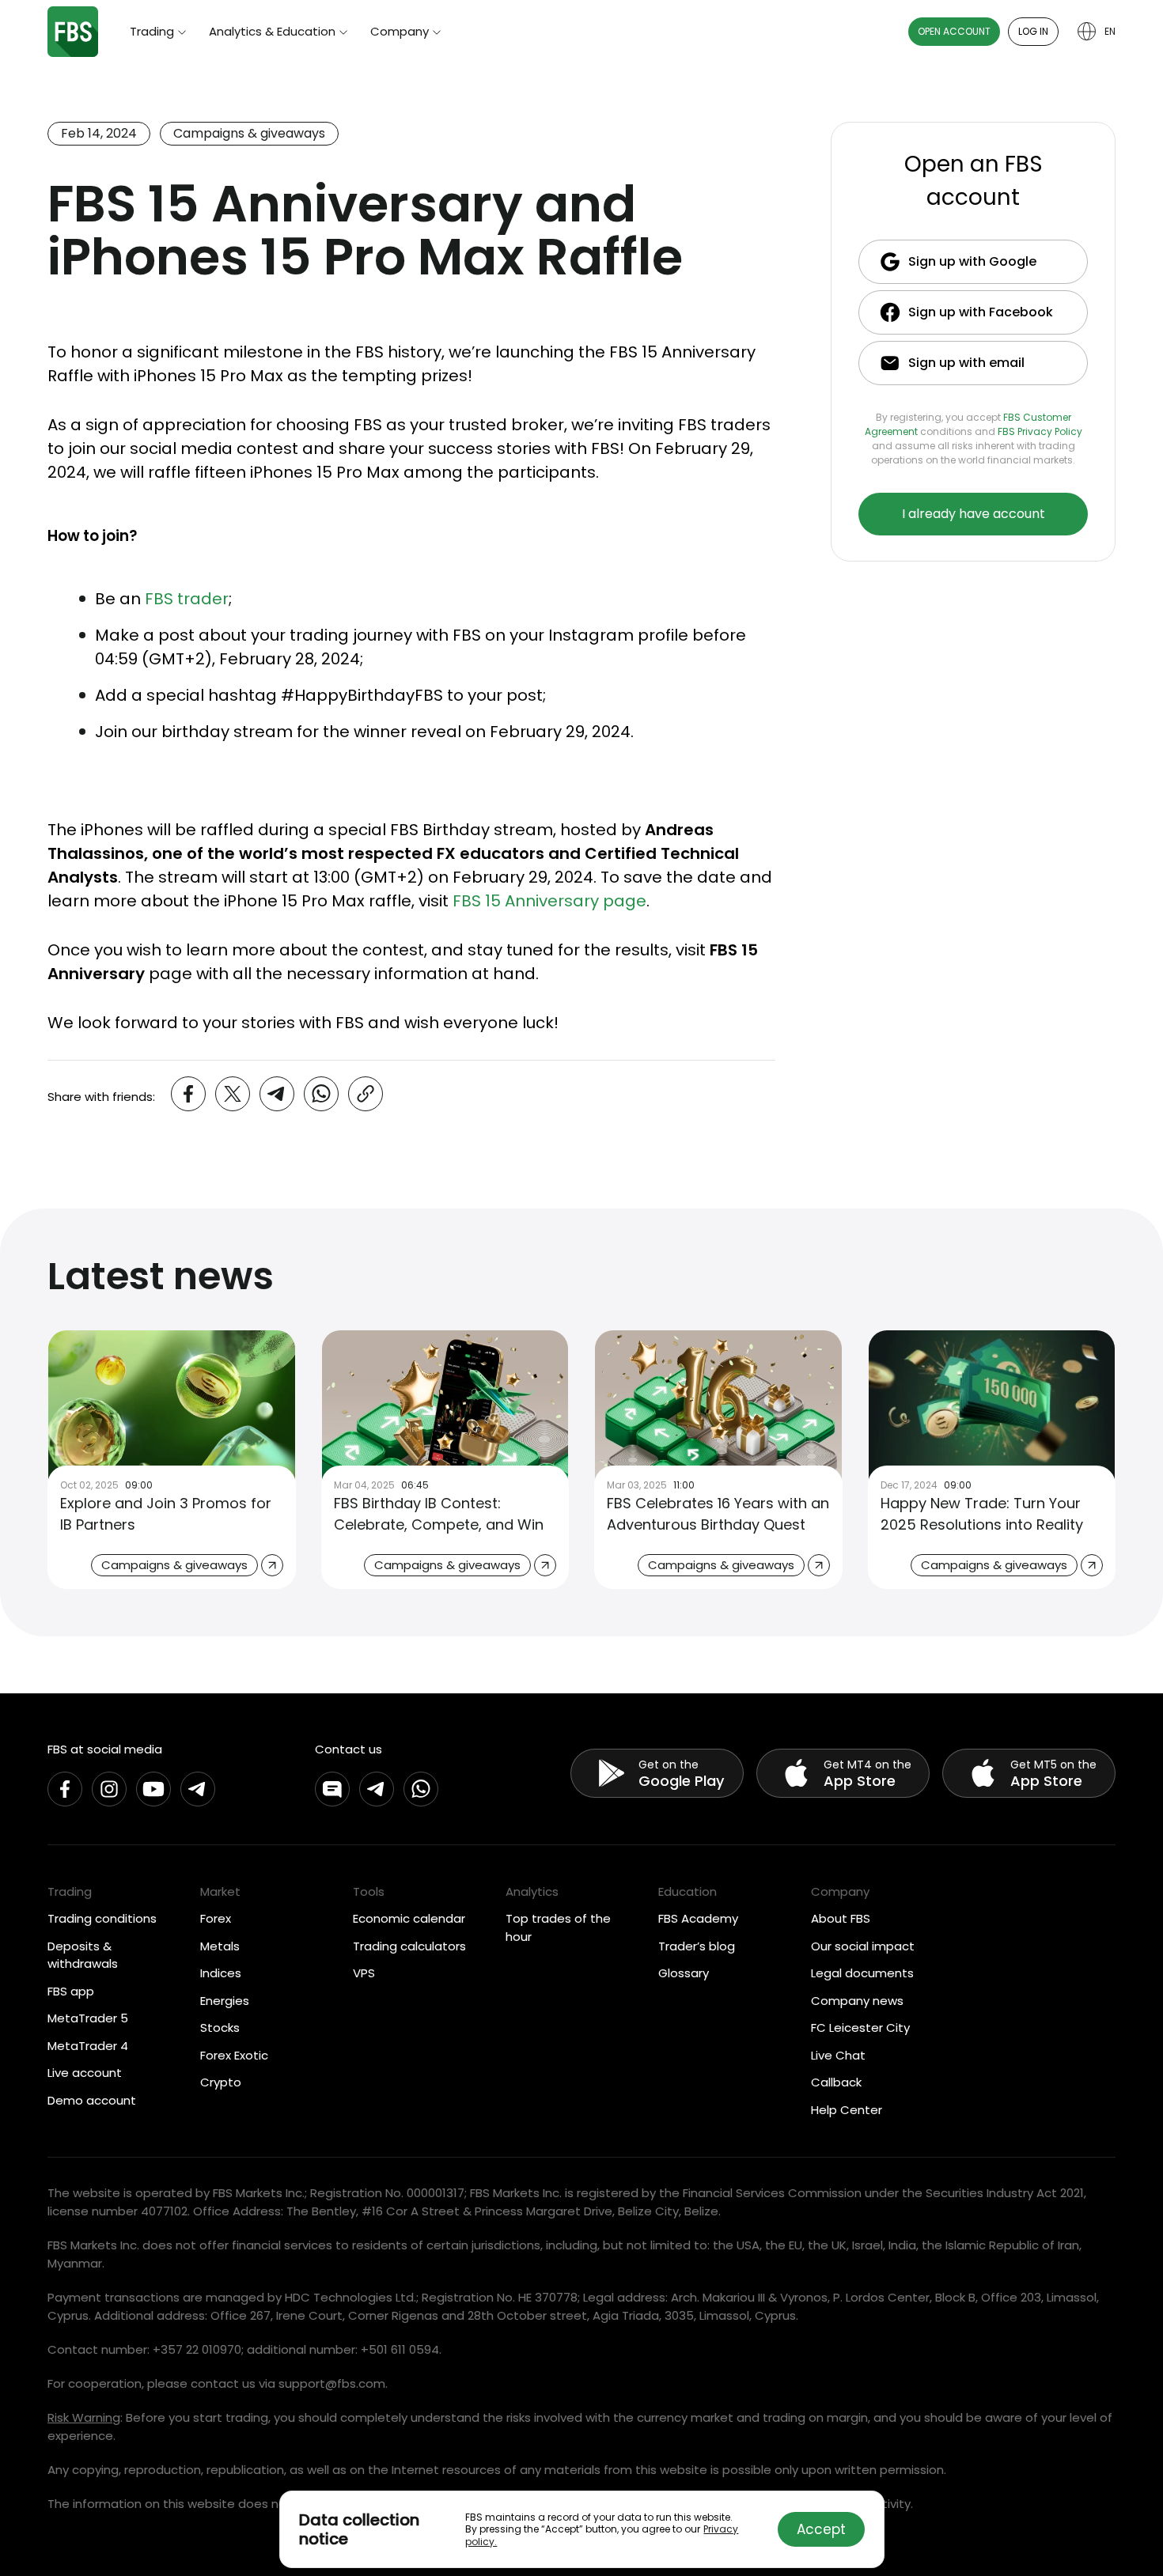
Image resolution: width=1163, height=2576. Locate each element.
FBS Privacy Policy (1040, 431)
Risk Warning (84, 2417)
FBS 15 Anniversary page (549, 901)
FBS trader (187, 599)
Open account (954, 31)
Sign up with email (966, 363)
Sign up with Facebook (981, 312)
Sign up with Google (972, 261)
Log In (1033, 31)
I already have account (974, 514)
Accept (821, 2529)
